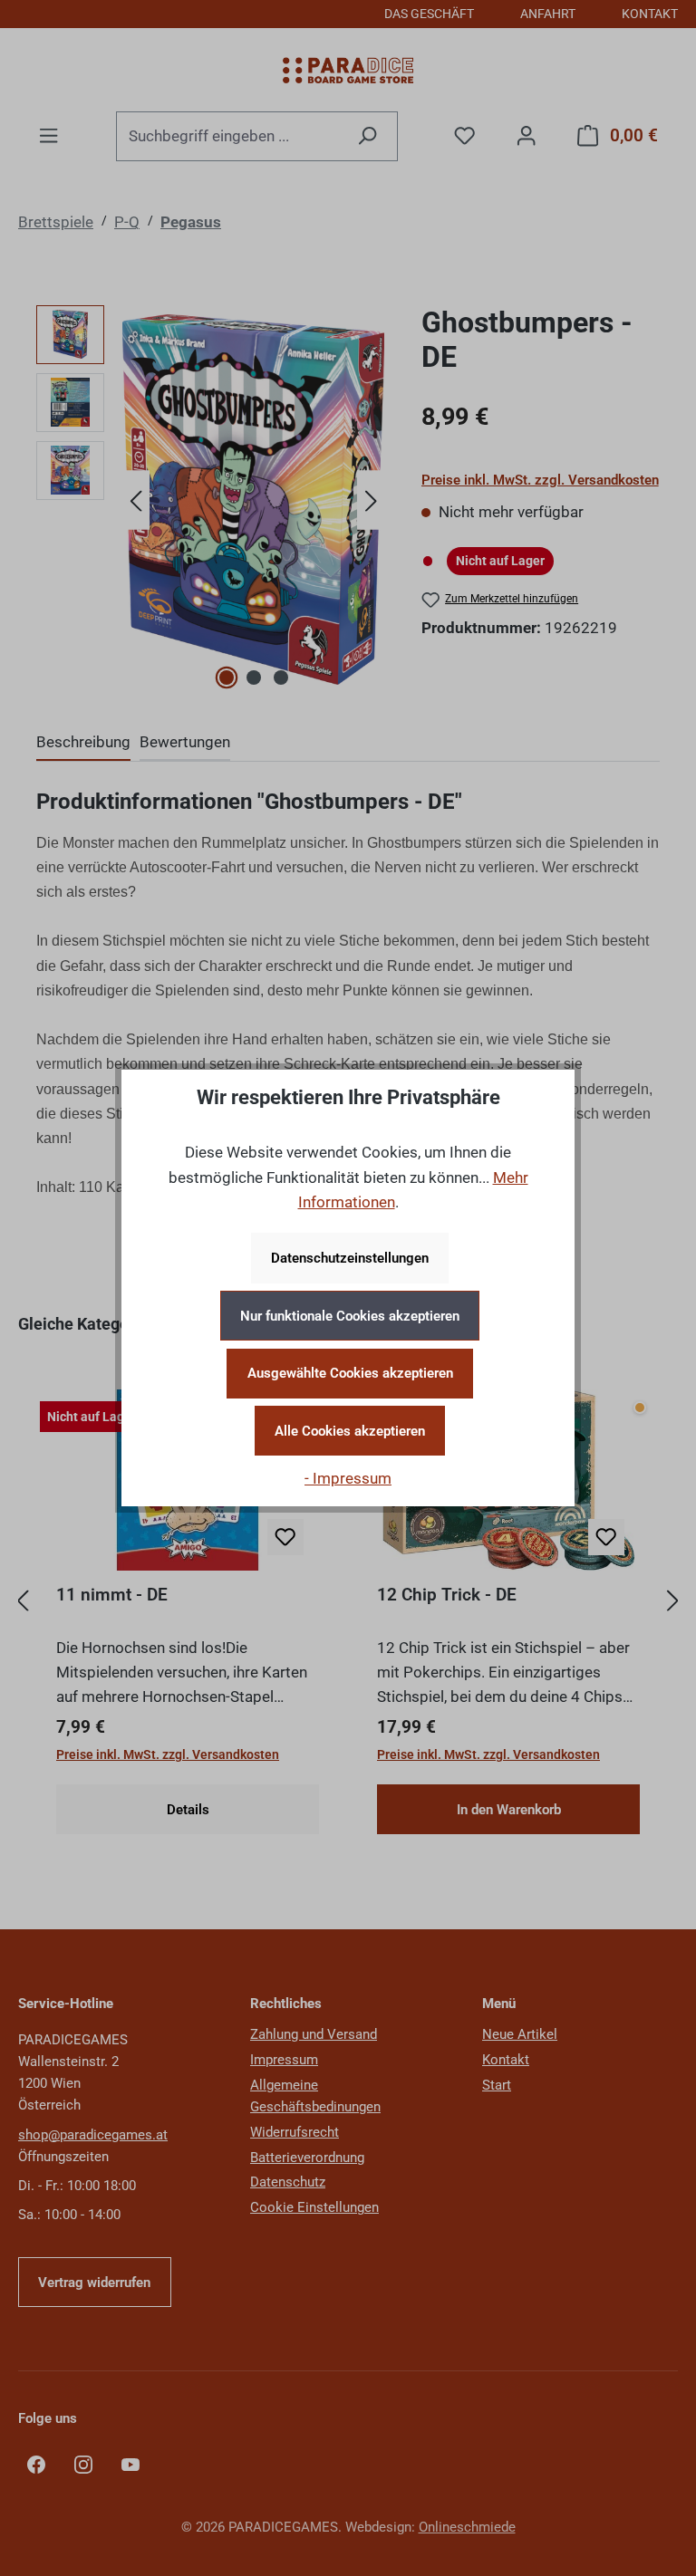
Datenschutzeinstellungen (350, 1258)
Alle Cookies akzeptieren (350, 1431)
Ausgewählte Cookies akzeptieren (350, 1373)
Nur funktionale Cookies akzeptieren (350, 1316)
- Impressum (348, 1478)
